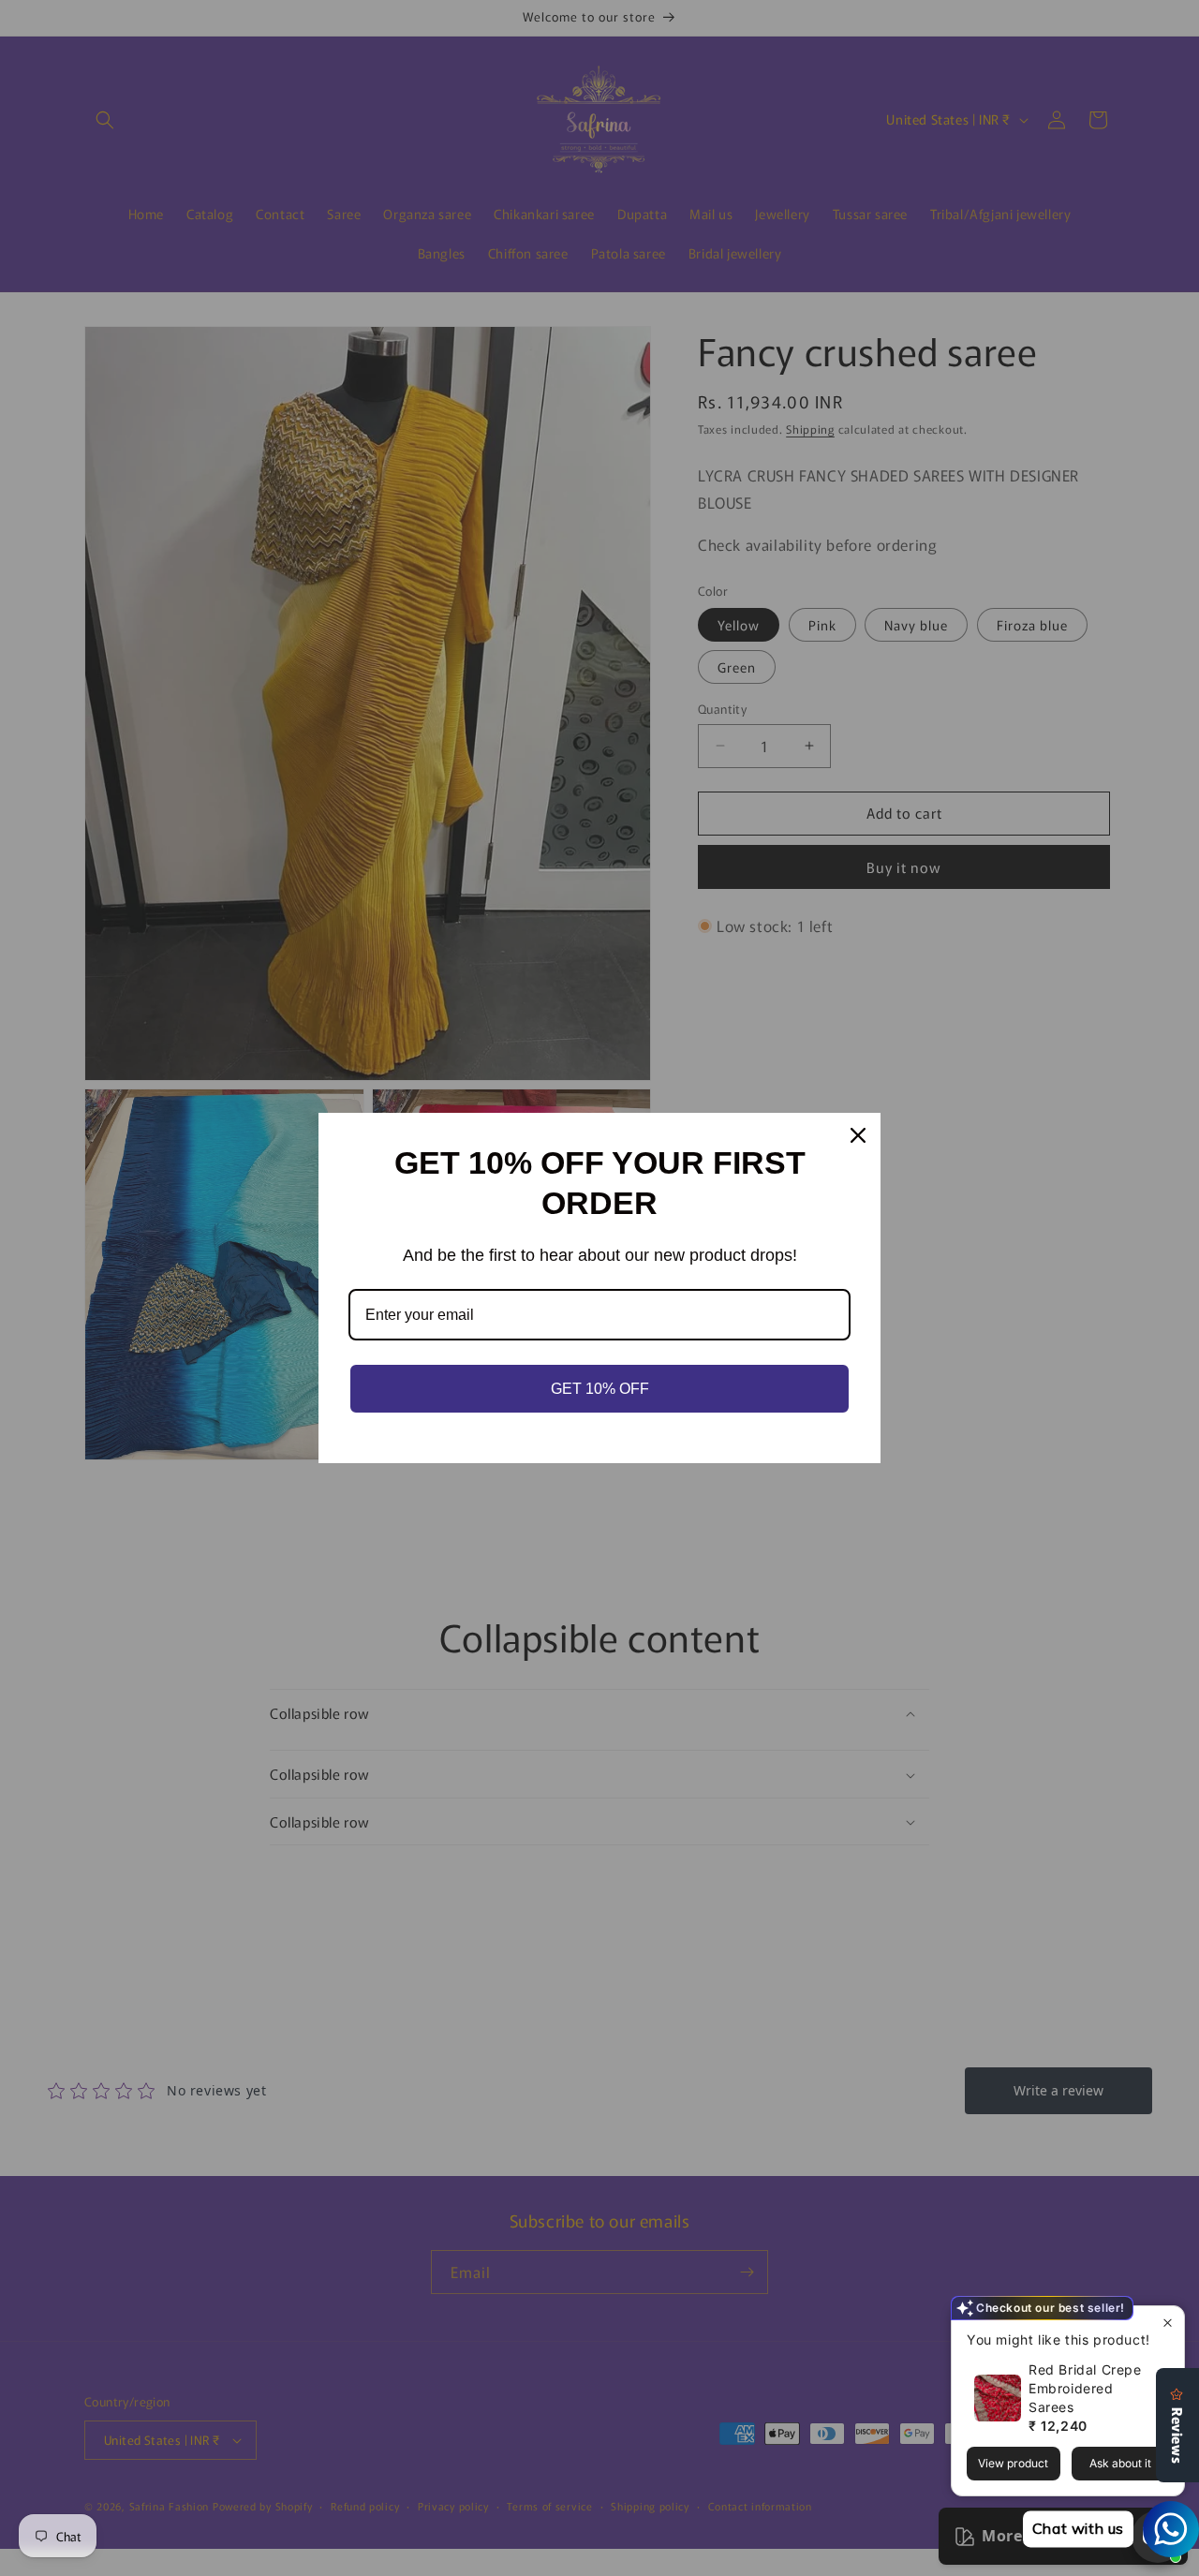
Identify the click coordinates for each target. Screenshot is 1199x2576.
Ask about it (1120, 2463)
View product (1013, 2463)
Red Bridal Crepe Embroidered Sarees (1085, 2388)
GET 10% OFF (600, 1389)
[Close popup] (1168, 2323)
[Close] (858, 1135)
